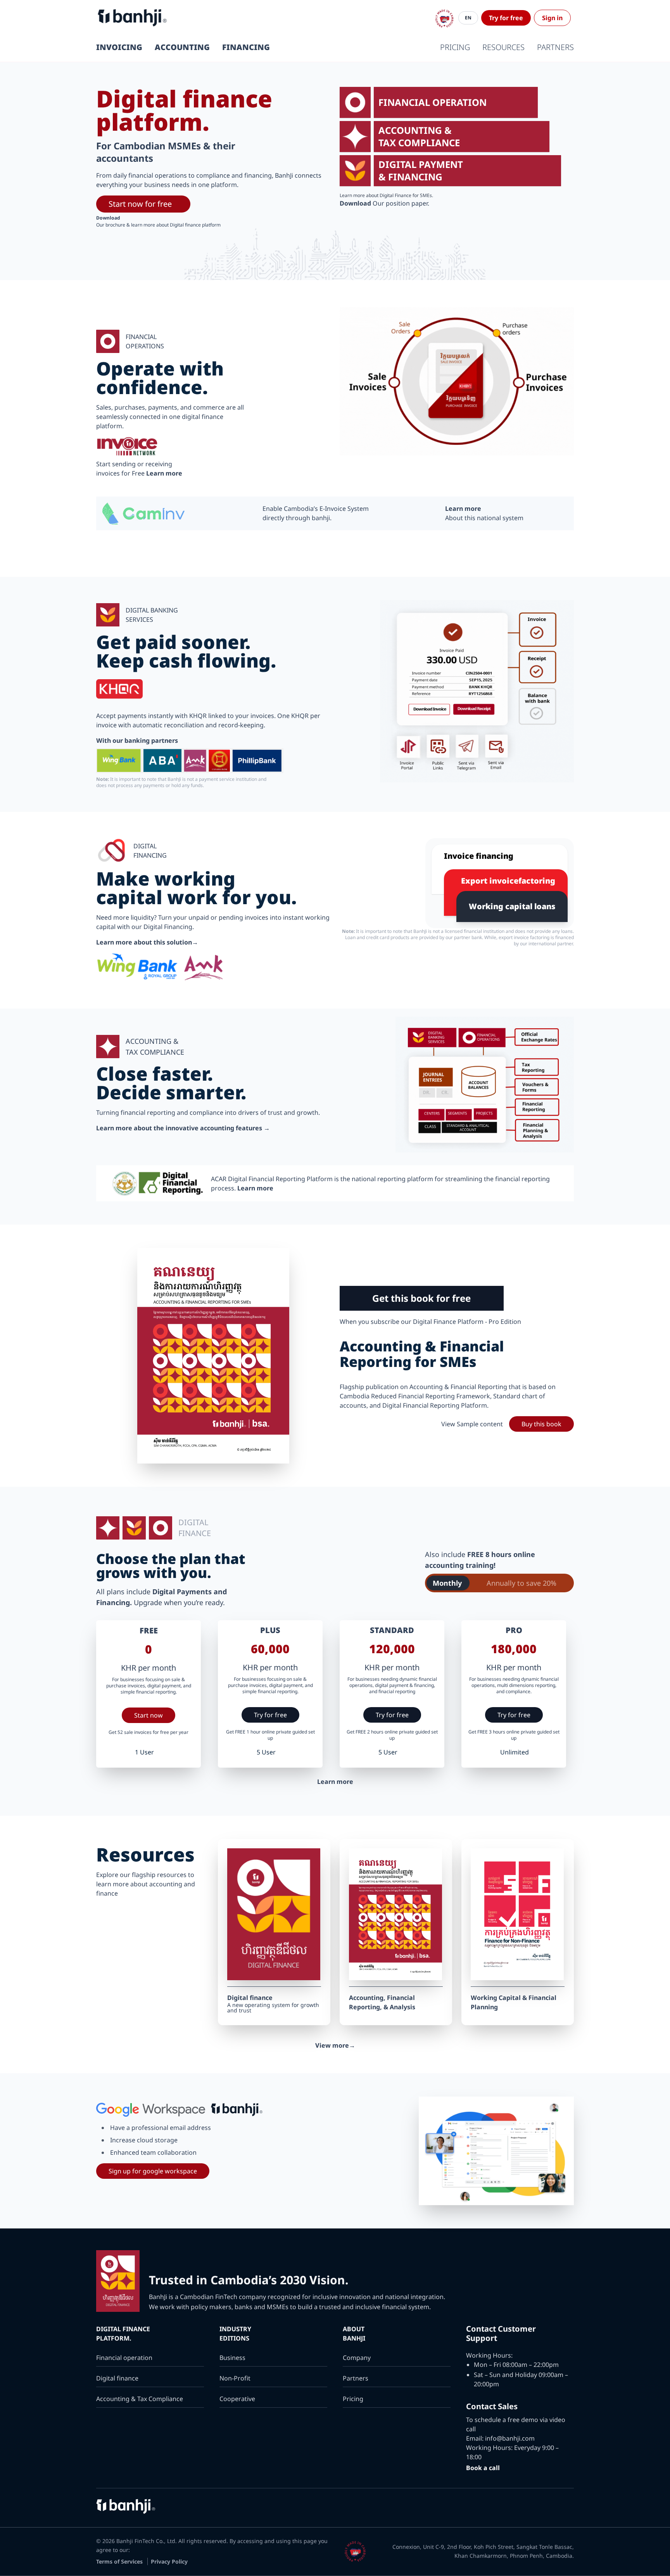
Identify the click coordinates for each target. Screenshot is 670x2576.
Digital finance (117, 2378)
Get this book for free (421, 1298)
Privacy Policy (169, 2561)
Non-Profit (235, 2378)
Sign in (552, 18)
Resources (503, 47)
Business (232, 2358)
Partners (555, 47)
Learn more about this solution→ (147, 942)
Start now (149, 1715)
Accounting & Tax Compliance (140, 2399)
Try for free (506, 18)
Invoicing (119, 47)
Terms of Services (120, 2561)
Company (357, 2358)
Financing (246, 47)
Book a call (483, 2468)
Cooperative (237, 2399)
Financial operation (124, 2358)
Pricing (455, 47)
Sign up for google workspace (153, 2171)
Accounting (182, 47)
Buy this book (541, 1424)
